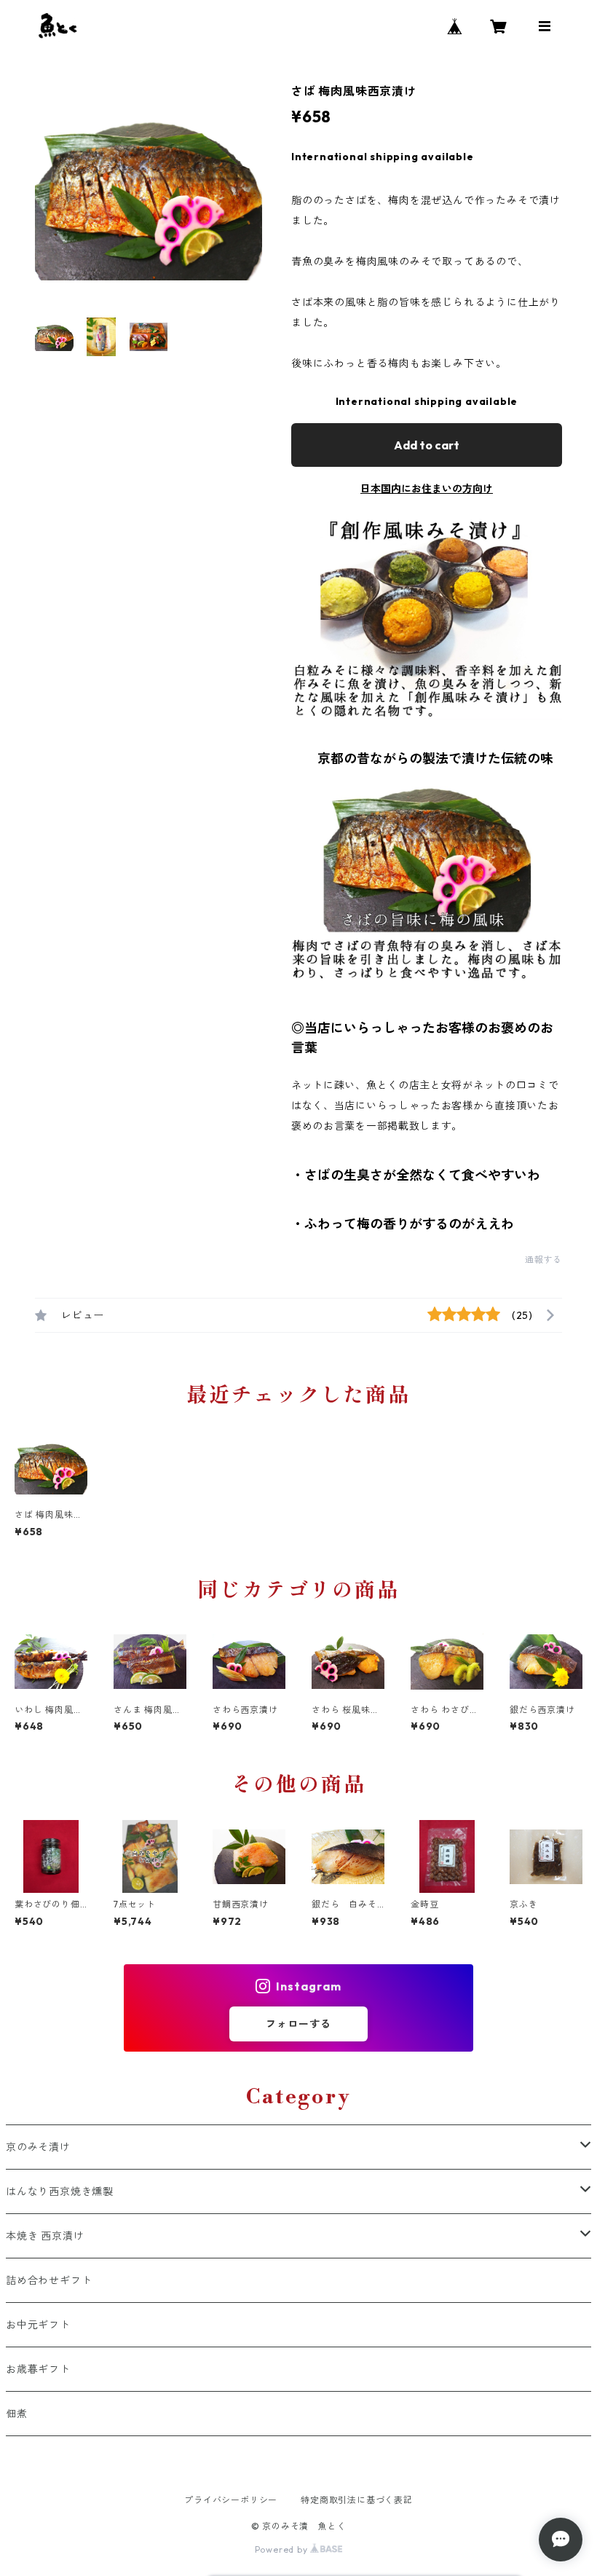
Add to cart (427, 445)
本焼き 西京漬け (45, 2236)
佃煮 (17, 2414)
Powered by (283, 2549)
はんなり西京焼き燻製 (60, 2191)
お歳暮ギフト (38, 2369)
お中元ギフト (38, 2325)
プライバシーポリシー (231, 2500)
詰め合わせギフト (49, 2280)
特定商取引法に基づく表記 (357, 2500)
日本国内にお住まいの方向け (427, 489)
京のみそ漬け (38, 2147)
